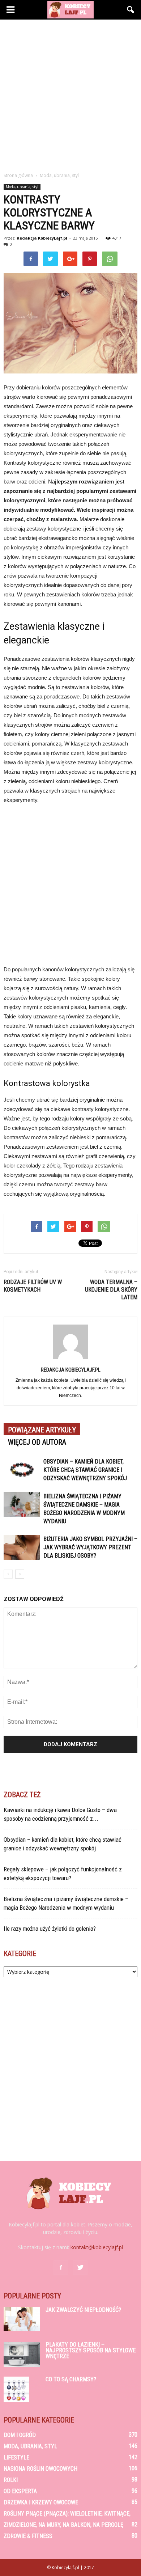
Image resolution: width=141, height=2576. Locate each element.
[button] (131, 10)
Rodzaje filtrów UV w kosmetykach (33, 1286)
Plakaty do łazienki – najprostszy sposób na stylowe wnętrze (91, 2350)
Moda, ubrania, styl (22, 187)
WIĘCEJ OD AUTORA (37, 1442)
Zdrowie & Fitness (28, 2536)
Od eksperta (20, 2491)
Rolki (11, 2480)
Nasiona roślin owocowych (40, 2469)
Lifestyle (16, 2457)
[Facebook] (61, 2268)
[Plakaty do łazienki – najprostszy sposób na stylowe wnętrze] (22, 2354)
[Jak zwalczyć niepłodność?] (22, 2319)
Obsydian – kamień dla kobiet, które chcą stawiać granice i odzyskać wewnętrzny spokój (85, 1470)
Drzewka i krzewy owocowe (41, 2502)
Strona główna (18, 175)
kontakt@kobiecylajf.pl (97, 2247)
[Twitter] (80, 2268)
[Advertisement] (70, 94)
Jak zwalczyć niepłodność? (83, 2310)
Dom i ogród (20, 2435)
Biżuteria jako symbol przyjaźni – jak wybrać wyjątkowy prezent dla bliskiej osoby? (90, 1547)
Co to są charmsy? (71, 2379)
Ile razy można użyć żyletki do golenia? (50, 1929)
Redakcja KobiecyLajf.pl (42, 238)
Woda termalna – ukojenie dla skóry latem (111, 1290)
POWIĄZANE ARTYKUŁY (42, 1430)
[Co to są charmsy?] (16, 2389)
